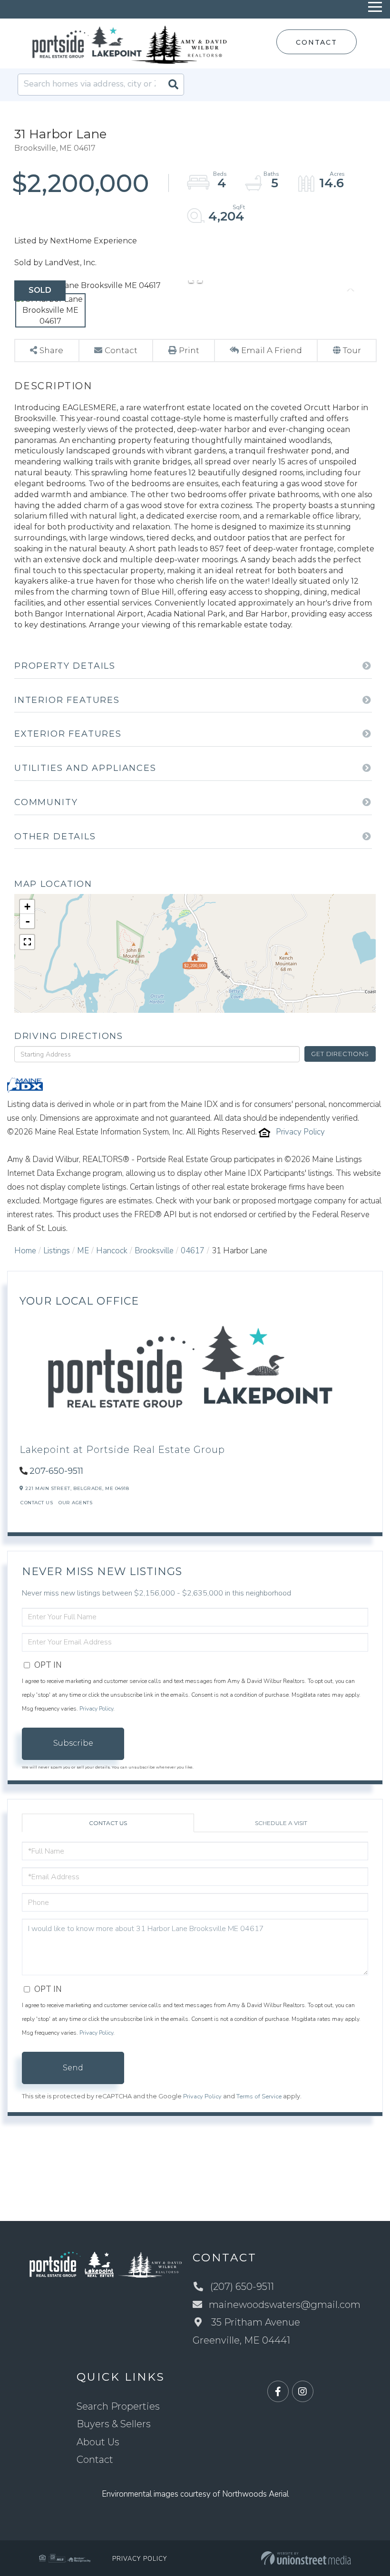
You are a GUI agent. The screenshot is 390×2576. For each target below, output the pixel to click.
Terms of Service (259, 2096)
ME (83, 1251)
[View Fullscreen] (27, 942)
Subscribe (73, 1743)
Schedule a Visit (281, 1823)
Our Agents (75, 1503)
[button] (173, 85)
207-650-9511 (56, 1471)
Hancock (112, 1251)
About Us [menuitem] (98, 2442)
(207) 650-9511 (242, 2287)
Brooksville (154, 1251)
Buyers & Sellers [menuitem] (114, 2424)
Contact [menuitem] (95, 2460)
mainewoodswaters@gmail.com (285, 2305)
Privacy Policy (300, 1132)
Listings (57, 1251)
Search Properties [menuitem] (118, 2406)
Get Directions (340, 1054)
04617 (193, 1251)
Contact (316, 42)
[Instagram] (303, 2392)
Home (25, 1251)
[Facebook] (278, 2392)
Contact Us (37, 1503)
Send (73, 2068)
